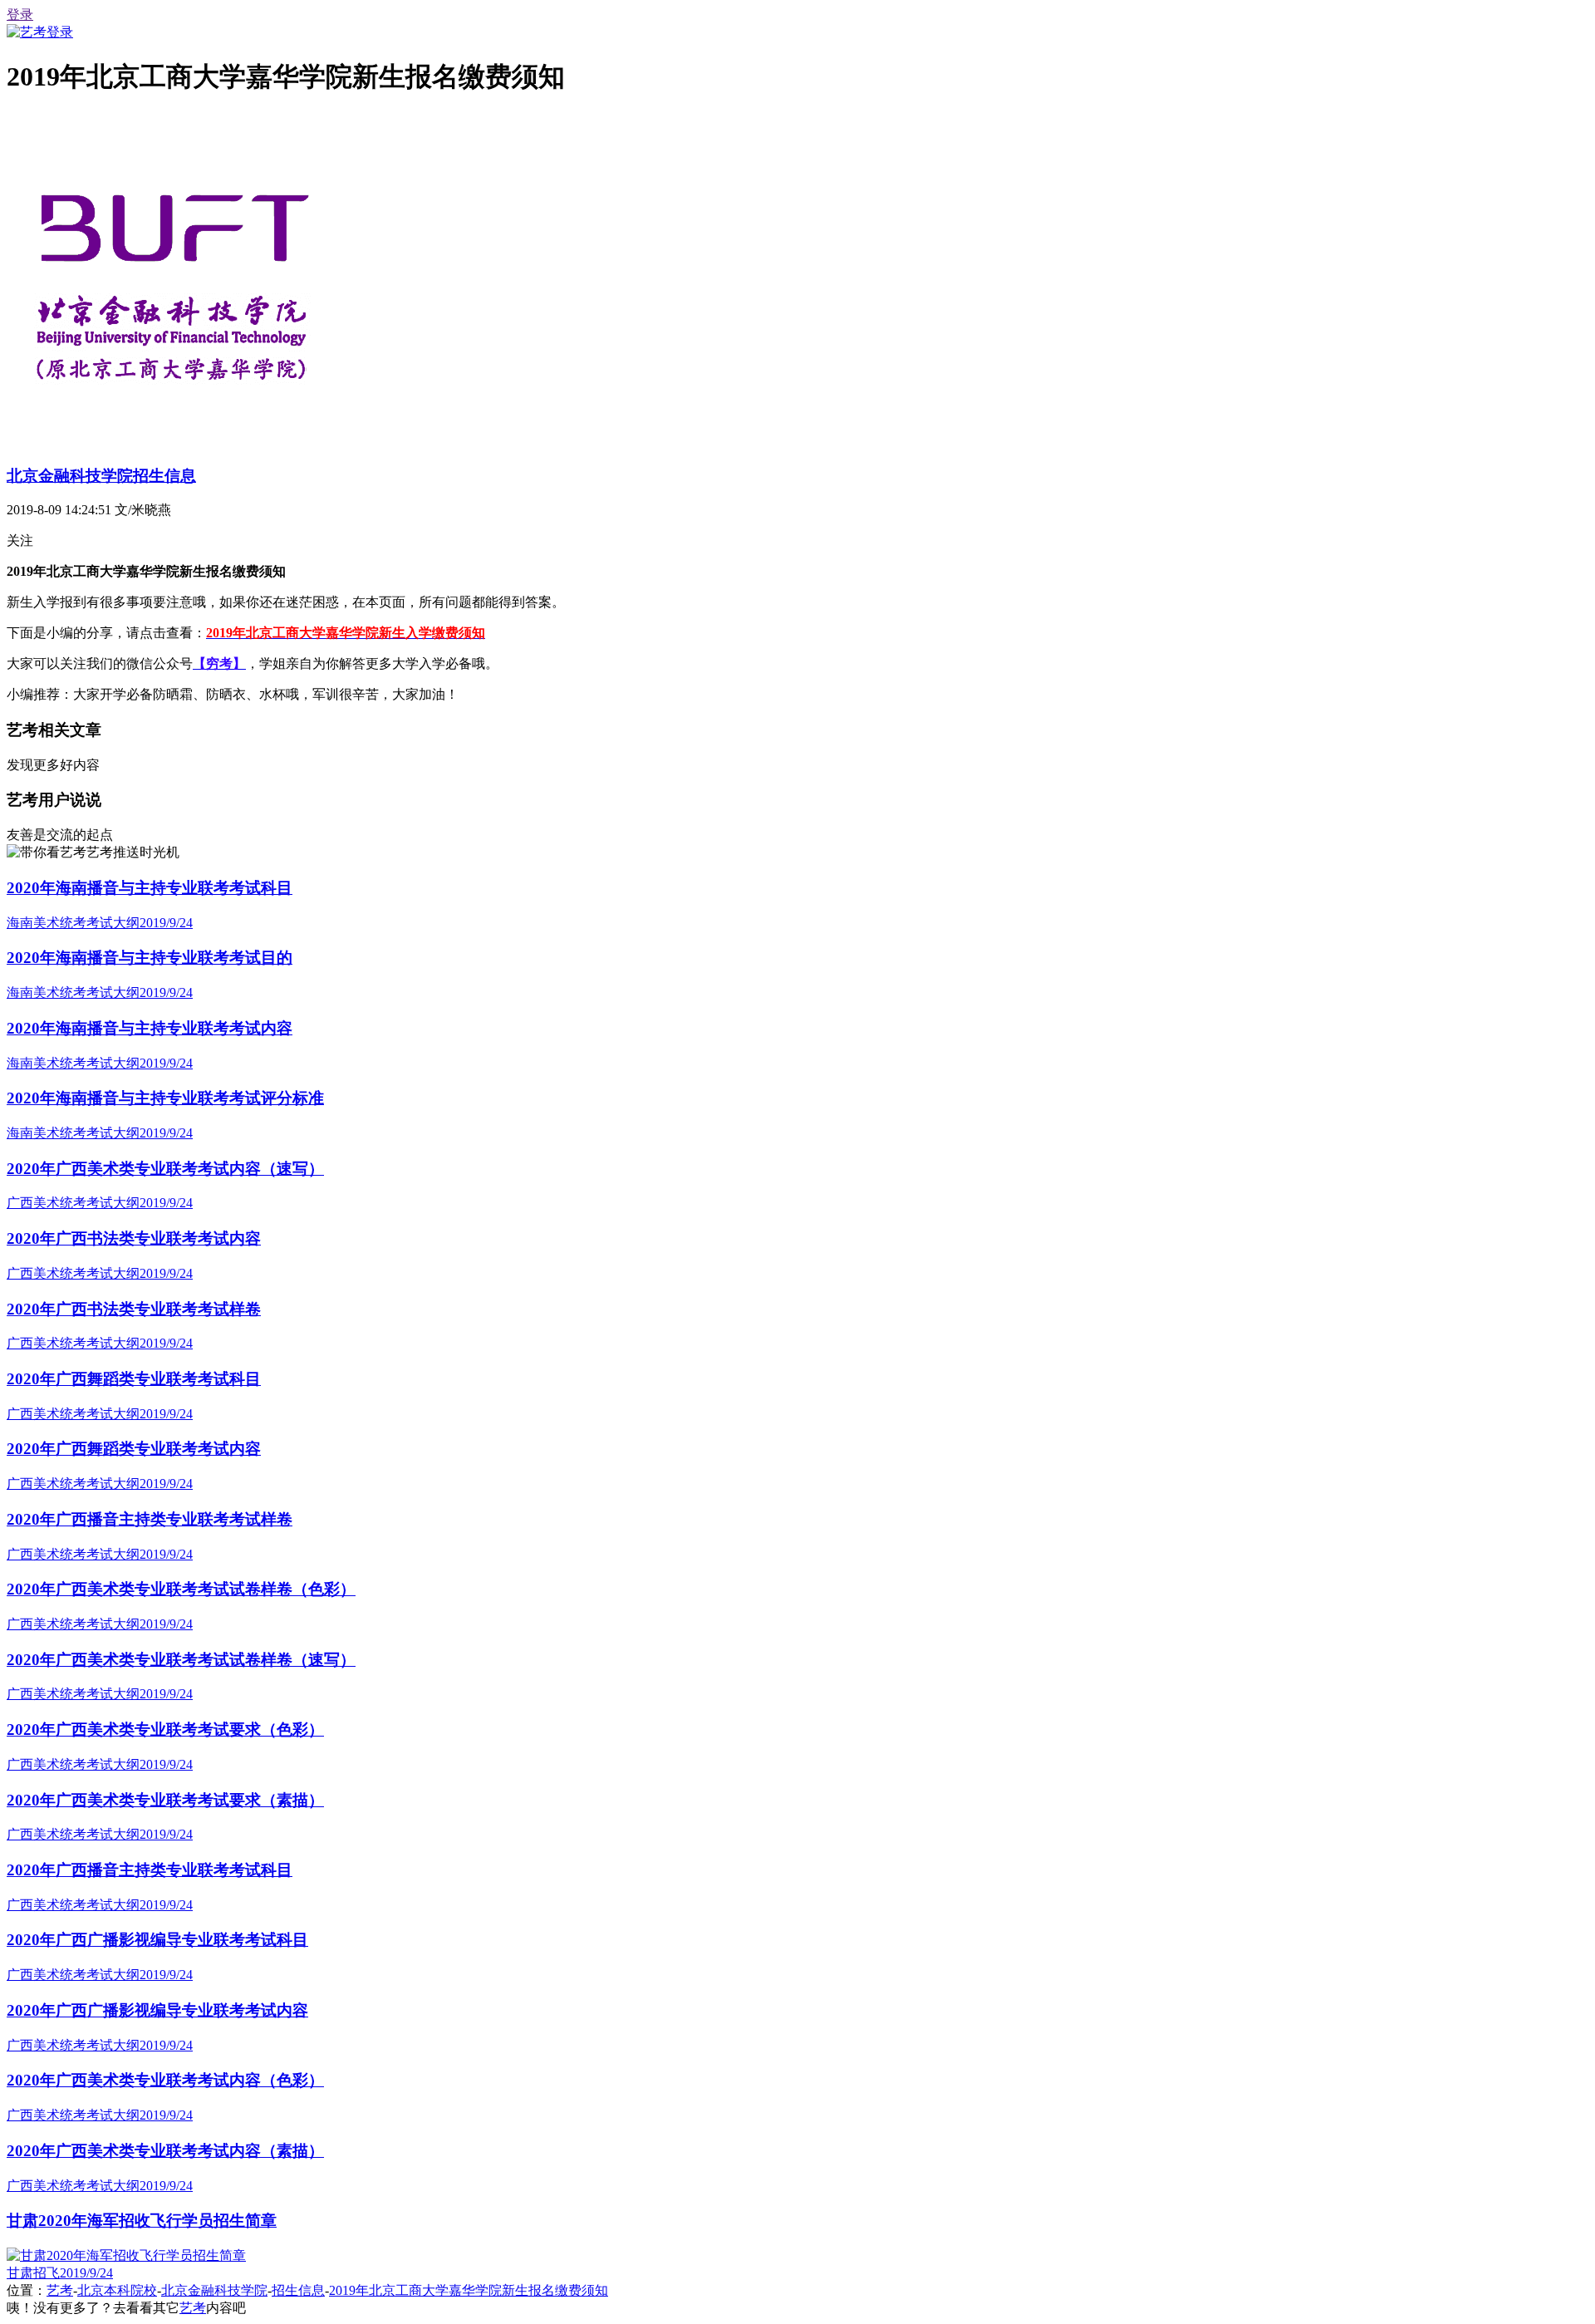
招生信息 (298, 2290)
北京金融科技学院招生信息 (101, 476)
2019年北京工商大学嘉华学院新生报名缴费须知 (469, 2290)
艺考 (60, 2290)
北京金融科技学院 (214, 2290)
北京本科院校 (117, 2290)
